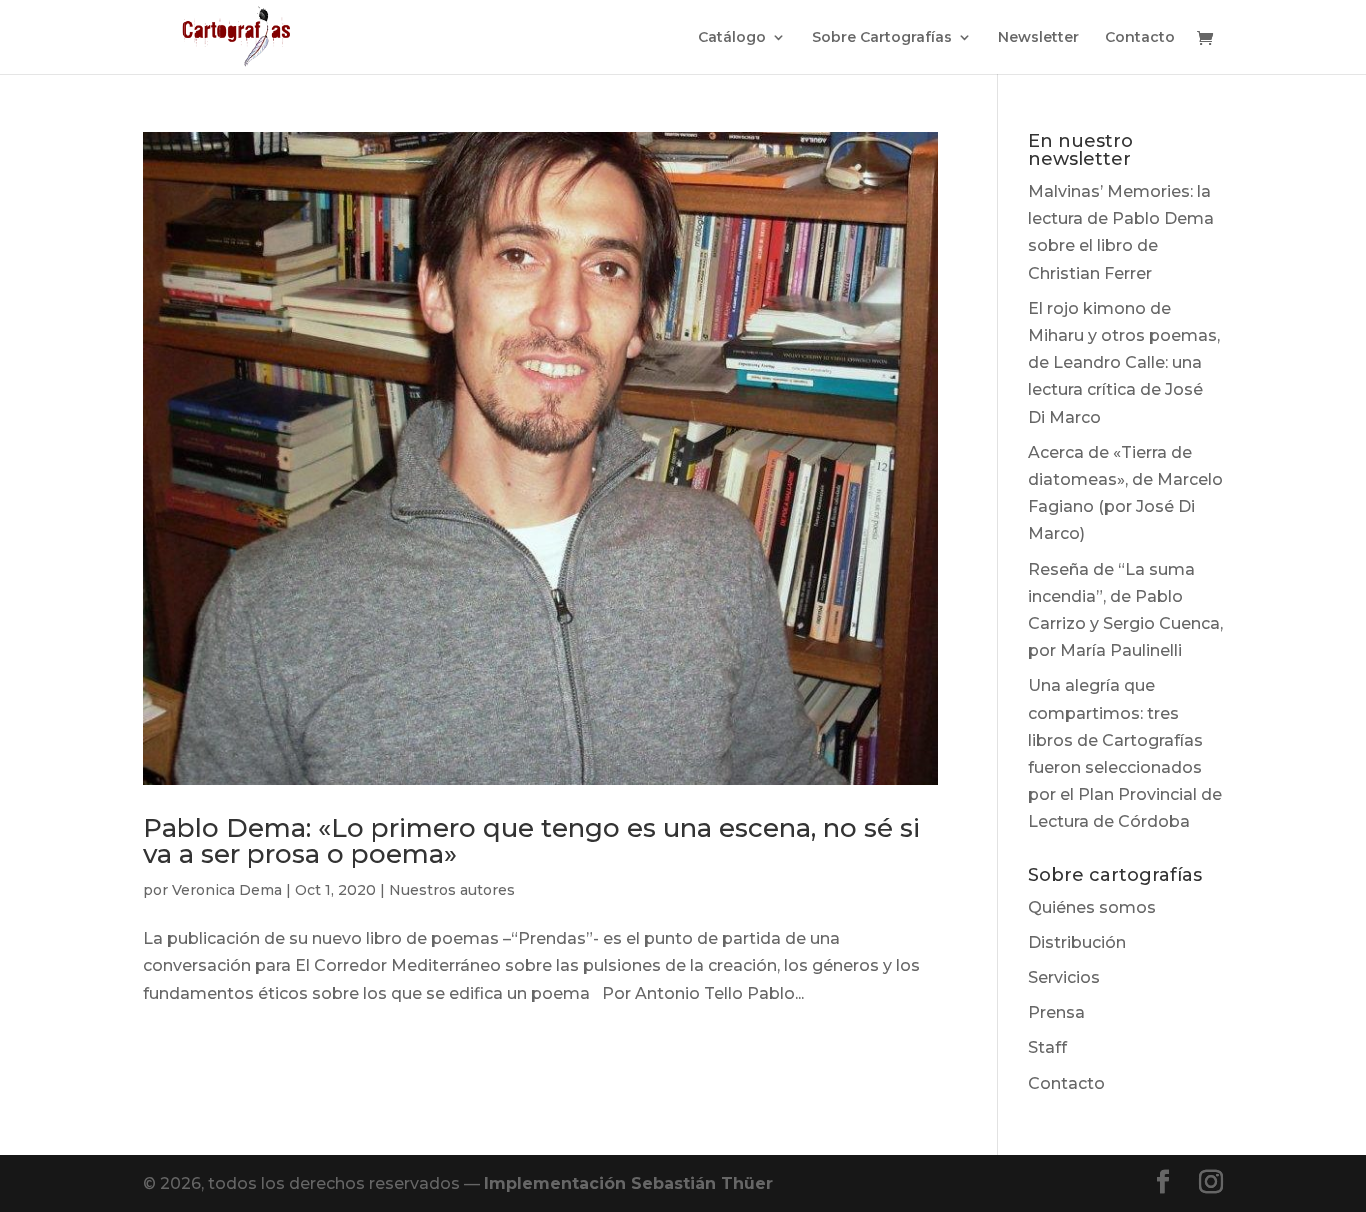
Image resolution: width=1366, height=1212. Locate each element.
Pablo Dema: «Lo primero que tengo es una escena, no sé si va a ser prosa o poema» (531, 841)
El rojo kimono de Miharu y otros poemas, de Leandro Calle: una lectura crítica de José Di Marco (1124, 363)
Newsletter (1038, 38)
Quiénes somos (1092, 907)
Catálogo (732, 38)
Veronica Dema (227, 890)
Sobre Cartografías (882, 38)
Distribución (1077, 942)
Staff (1047, 1047)
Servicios (1064, 977)
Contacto (1140, 38)
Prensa (1056, 1012)
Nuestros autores (452, 890)
